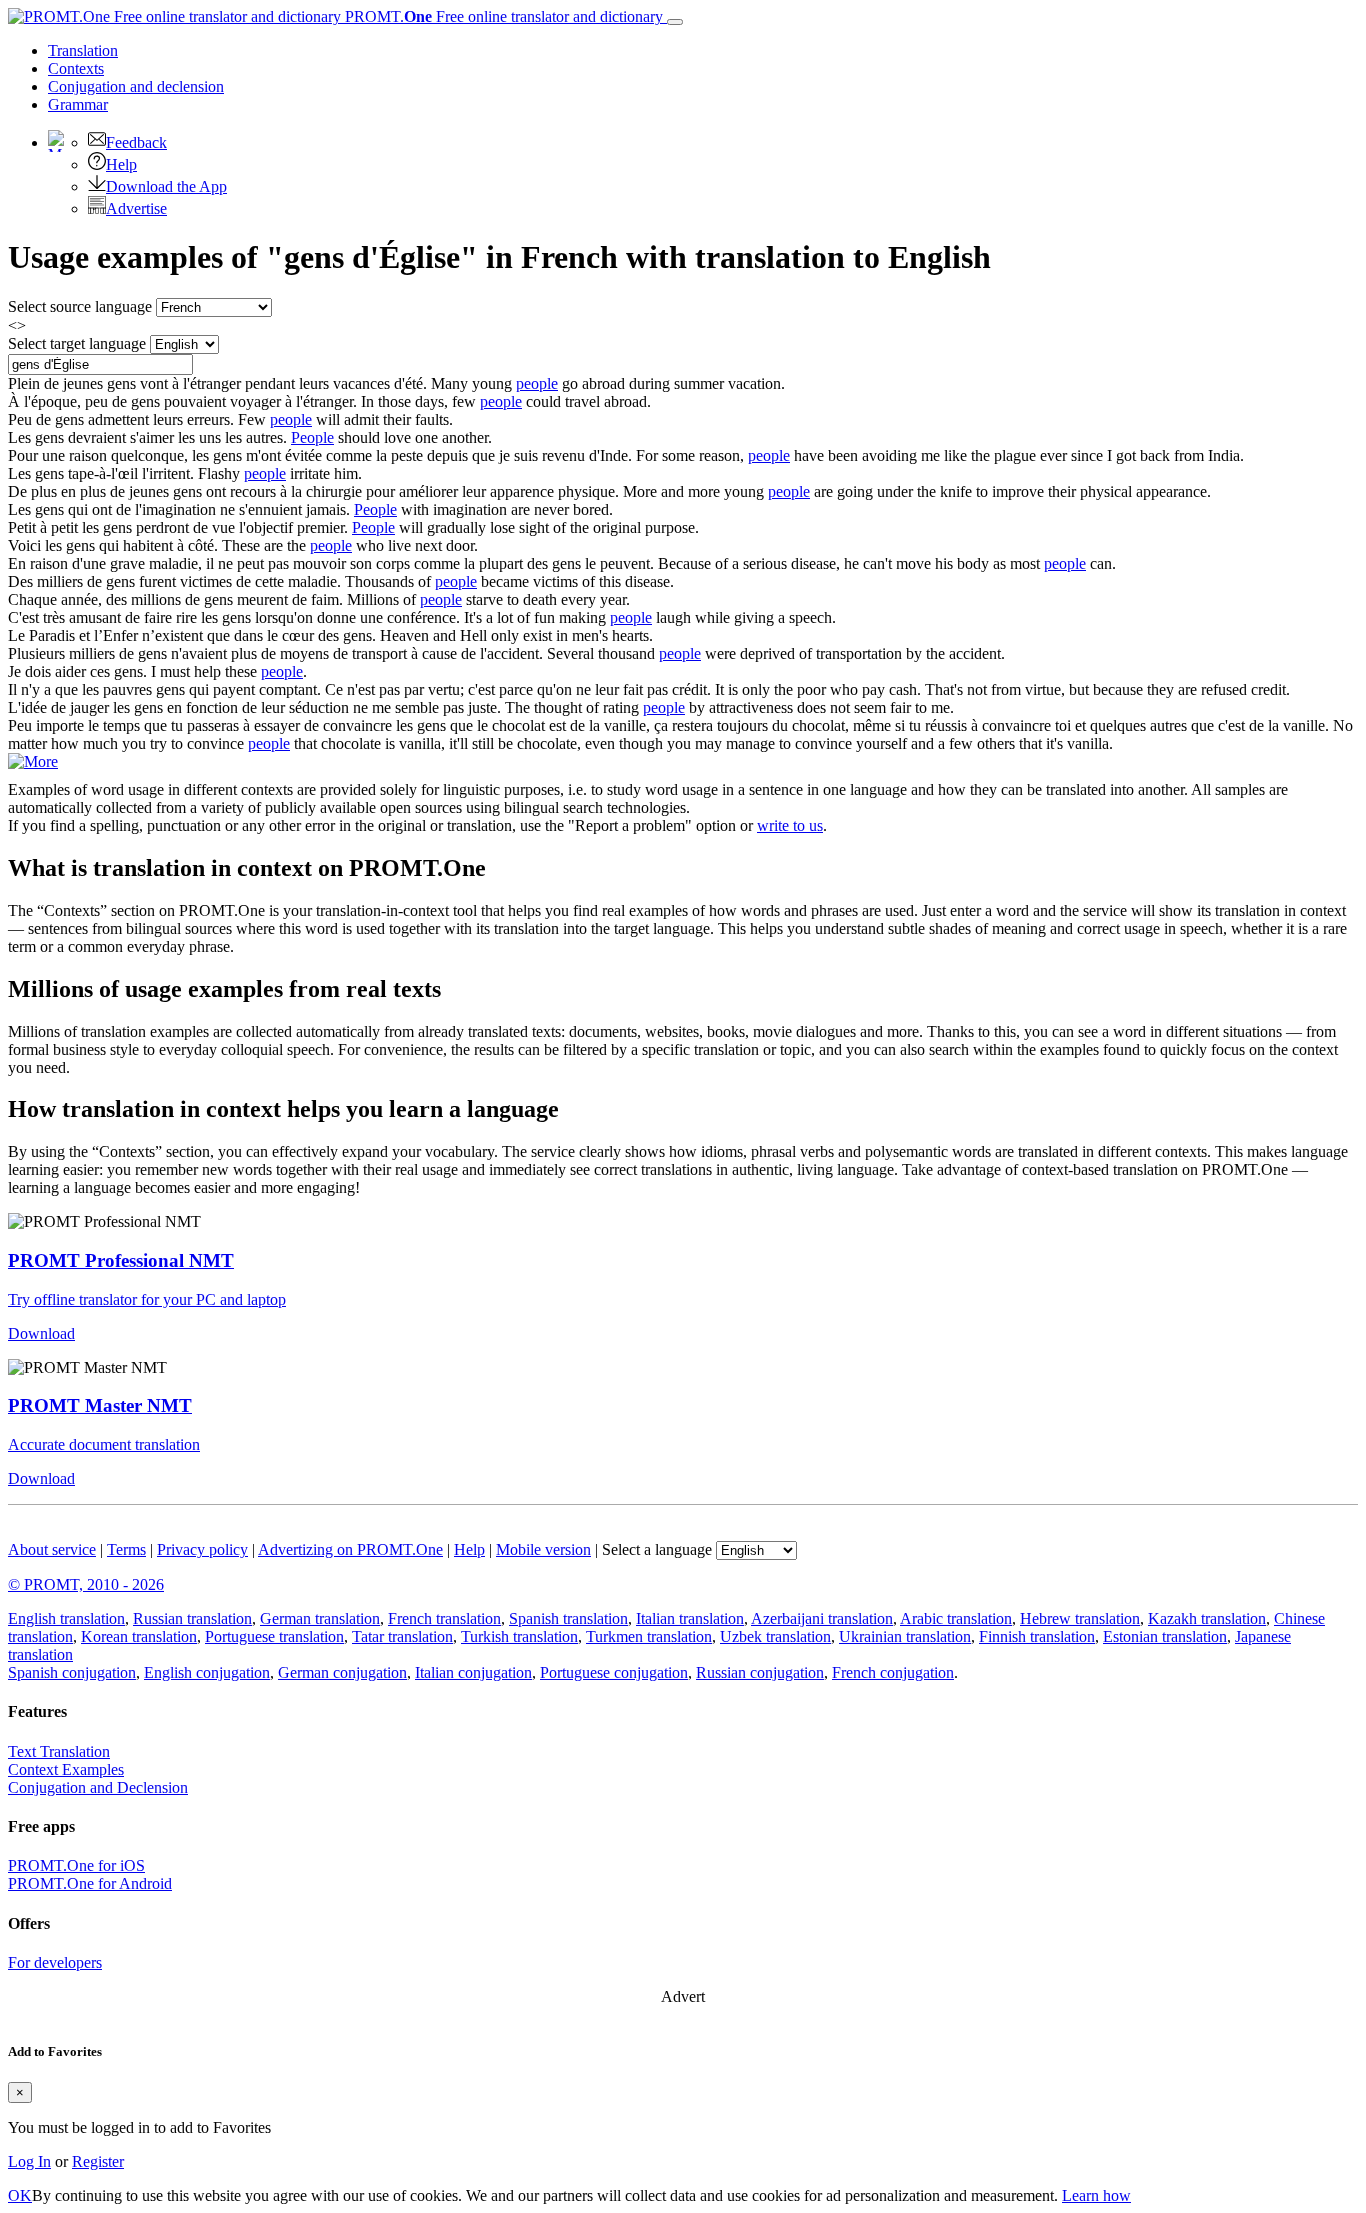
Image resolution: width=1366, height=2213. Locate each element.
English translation (66, 1618)
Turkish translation (519, 1636)
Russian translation (192, 1618)
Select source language (80, 306)
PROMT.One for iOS (76, 1865)
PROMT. (502, 16)
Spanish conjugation (72, 1672)
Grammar (78, 104)
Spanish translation (568, 1618)
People (312, 437)
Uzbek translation (775, 1636)
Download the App (166, 186)
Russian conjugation (760, 1672)
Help (121, 164)
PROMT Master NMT (100, 1405)
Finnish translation (1037, 1636)
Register (98, 2161)
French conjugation (893, 1672)
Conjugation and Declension (98, 1787)
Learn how (1096, 2195)
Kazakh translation (1207, 1618)
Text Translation (59, 1751)
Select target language (77, 343)
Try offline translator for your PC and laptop (147, 1299)
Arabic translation (956, 1618)
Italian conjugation (473, 1672)
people (537, 383)
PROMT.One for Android (90, 1883)
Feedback (136, 142)
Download (41, 1333)
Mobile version (543, 1549)
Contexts (76, 68)
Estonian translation (1165, 1636)
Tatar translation (402, 1636)
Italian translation (690, 1618)
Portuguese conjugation (614, 1672)
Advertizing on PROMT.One (350, 1549)
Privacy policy (202, 1549)
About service (52, 1549)
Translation (83, 50)
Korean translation (139, 1636)
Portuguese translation (274, 1636)
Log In (29, 2161)
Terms (126, 1549)
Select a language (657, 1549)
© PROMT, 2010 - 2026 (86, 1584)
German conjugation (342, 1672)
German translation (320, 1618)
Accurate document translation (104, 1444)
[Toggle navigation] (675, 22)
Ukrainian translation (905, 1636)
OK (20, 2195)
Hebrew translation (1080, 1618)
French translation (444, 1618)
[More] (33, 761)
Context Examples (66, 1769)
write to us (790, 825)
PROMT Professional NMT (121, 1260)
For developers (55, 1962)
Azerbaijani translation (822, 1618)
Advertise (136, 208)
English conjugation (207, 1672)
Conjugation (136, 86)
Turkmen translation (649, 1636)
